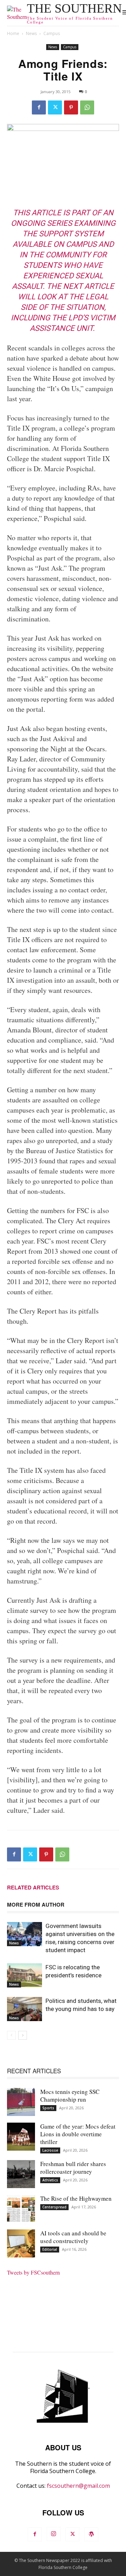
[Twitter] (55, 107)
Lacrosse (50, 2150)
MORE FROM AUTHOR (36, 1905)
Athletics (50, 2180)
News (31, 33)
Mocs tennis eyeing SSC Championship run (70, 2095)
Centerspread (54, 2207)
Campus (52, 33)
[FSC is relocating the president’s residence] (24, 1975)
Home (13, 33)
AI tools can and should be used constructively (73, 2237)
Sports (48, 2108)
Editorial (50, 2249)
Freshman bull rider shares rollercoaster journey (73, 2168)
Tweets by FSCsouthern (33, 2272)
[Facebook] (39, 107)
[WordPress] (91, 2534)
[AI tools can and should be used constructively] (21, 2243)
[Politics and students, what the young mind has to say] (24, 2009)
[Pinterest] (71, 107)
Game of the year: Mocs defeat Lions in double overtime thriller (78, 2134)
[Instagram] (54, 2534)
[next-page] (23, 2035)
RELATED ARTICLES (33, 1887)
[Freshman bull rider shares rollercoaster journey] (21, 2174)
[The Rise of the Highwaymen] (21, 2209)
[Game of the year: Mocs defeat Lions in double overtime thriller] (21, 2137)
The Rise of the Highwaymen (76, 2198)
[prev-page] (11, 2035)
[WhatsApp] (87, 107)
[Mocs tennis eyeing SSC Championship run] (21, 2102)
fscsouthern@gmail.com (78, 2486)
